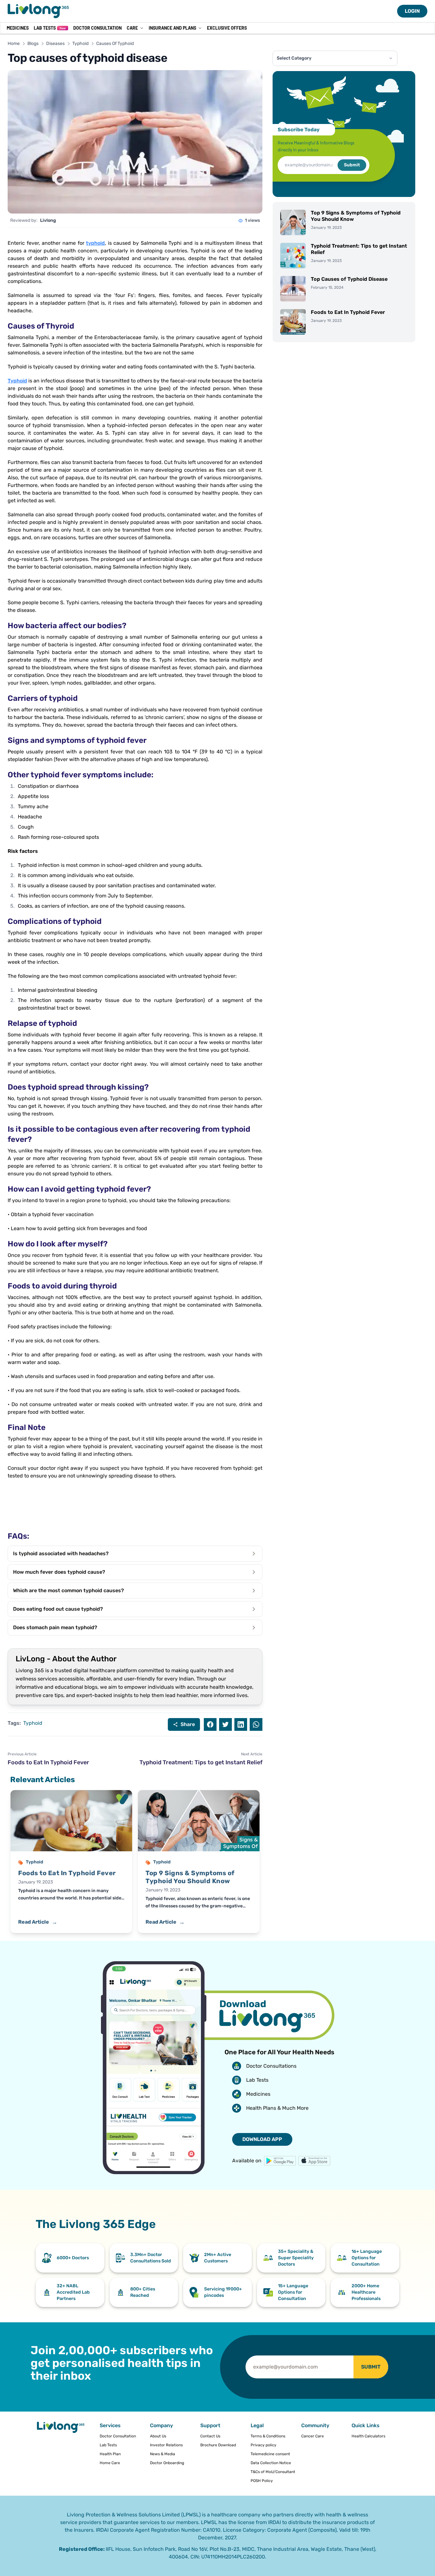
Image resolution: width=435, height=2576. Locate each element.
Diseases (55, 44)
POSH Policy (262, 2481)
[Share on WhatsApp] (256, 1724)
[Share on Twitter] (225, 1724)
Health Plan (110, 2454)
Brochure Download (218, 2445)
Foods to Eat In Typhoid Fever (48, 1762)
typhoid (95, 243)
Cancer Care (313, 2436)
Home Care (110, 2463)
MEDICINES (18, 28)
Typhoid (80, 44)
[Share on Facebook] (210, 1724)
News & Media (163, 2454)
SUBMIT (371, 2367)
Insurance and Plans (172, 28)
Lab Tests (50, 28)
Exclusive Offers (227, 28)
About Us (158, 2436)
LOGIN (412, 11)
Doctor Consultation (97, 28)
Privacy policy (264, 2445)
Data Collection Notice (271, 2463)
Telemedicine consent (270, 2454)
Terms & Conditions (268, 2436)
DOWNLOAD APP (262, 2139)
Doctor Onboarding (167, 2463)
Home (14, 44)
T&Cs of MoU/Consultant (273, 2472)
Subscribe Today (299, 130)
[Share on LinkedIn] (241, 1724)
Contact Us (210, 2436)
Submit (352, 165)
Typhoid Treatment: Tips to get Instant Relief (201, 1762)
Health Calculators (368, 2436)
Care (132, 28)
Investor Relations (166, 2445)
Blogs (33, 44)
